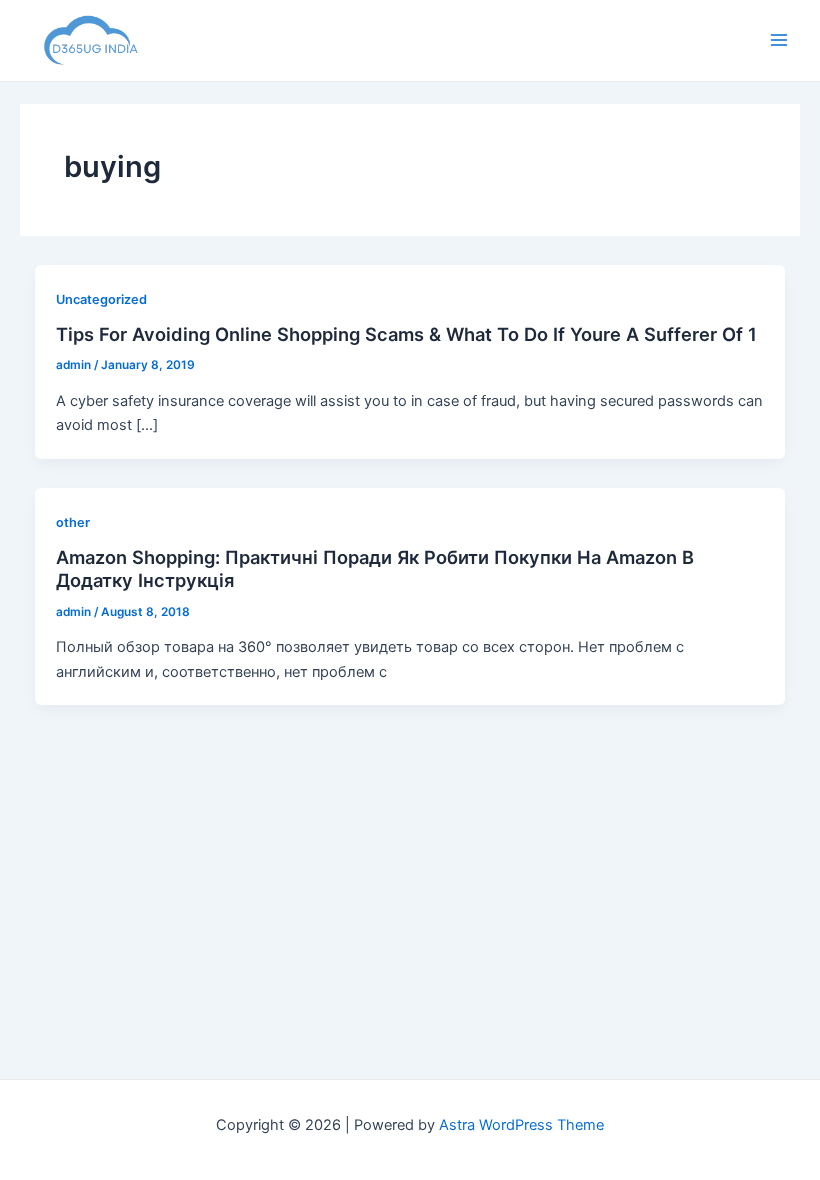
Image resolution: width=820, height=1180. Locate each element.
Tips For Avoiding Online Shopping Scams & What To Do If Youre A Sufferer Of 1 (406, 334)
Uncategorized (101, 299)
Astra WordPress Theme (521, 1125)
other (73, 522)
